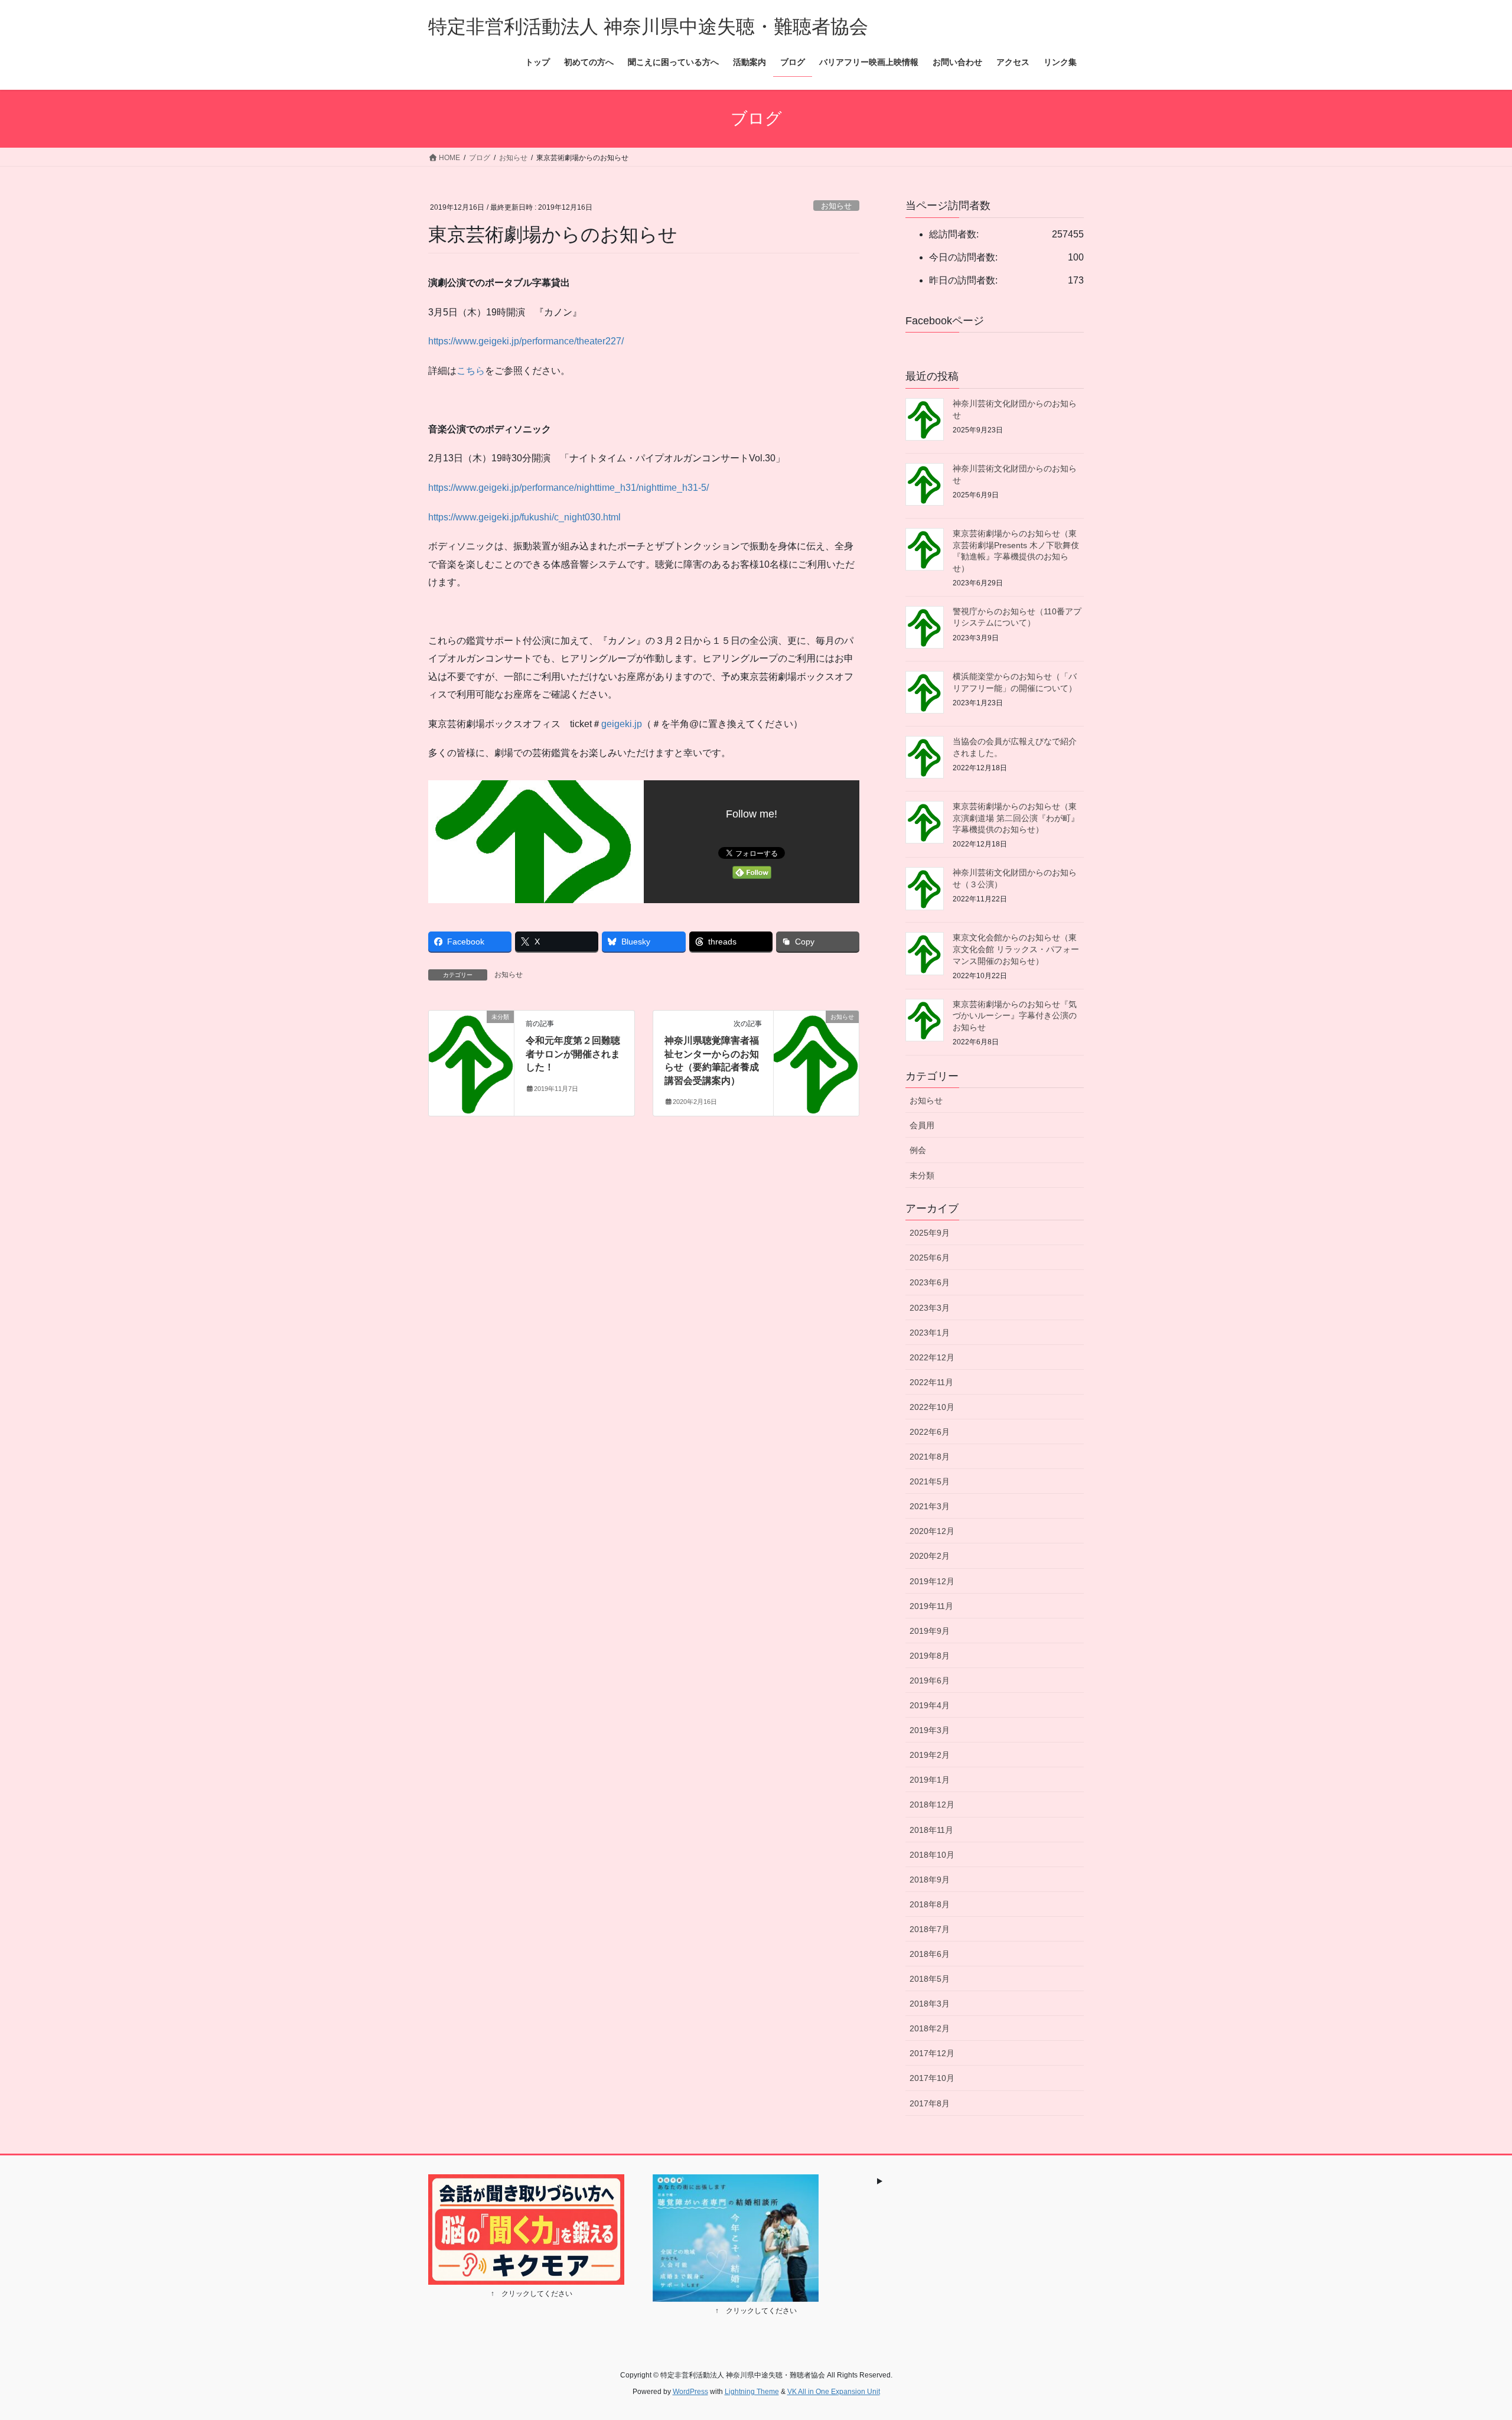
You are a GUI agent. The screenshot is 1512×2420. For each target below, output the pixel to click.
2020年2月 (930, 1556)
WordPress (690, 2392)
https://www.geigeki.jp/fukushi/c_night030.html (524, 517)
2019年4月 (930, 1705)
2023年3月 (930, 1308)
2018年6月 (930, 1954)
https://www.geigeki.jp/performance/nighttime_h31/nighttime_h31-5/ (568, 488)
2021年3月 (930, 1506)
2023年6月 (930, 1282)
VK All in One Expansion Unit (834, 2392)
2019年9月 (930, 1631)
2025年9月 (930, 1233)
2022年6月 (930, 1432)
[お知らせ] (816, 1055)
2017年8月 (930, 2103)
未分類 (922, 1175)
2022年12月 (932, 1357)
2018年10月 (932, 1855)
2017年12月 (932, 2053)
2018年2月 (930, 2028)
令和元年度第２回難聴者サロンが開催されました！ (573, 1054)
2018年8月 (930, 1904)
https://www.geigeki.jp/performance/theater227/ (526, 341)
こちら (471, 371)
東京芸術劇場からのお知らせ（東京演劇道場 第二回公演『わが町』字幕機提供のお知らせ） (1016, 818)
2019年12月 (932, 1581)
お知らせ (836, 206)
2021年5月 (930, 1481)
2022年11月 (931, 1382)
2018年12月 (932, 1805)
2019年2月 (930, 1755)
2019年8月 (930, 1656)
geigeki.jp (622, 724)
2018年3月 (930, 2004)
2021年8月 (930, 1457)
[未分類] (471, 1055)
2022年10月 (932, 1407)
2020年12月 (932, 1531)
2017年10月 (932, 2078)
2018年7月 (930, 1929)
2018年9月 (930, 1880)
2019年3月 (930, 1730)
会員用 (922, 1125)
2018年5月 (930, 1979)
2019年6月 (930, 1680)
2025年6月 (930, 1258)
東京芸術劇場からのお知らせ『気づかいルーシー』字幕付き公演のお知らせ (1015, 1016)
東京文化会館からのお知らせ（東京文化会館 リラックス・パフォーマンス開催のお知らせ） (1016, 949)
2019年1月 (930, 1780)
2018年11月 (931, 1830)
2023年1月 (930, 1333)
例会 (918, 1150)
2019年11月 (931, 1606)
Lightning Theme (752, 2392)
